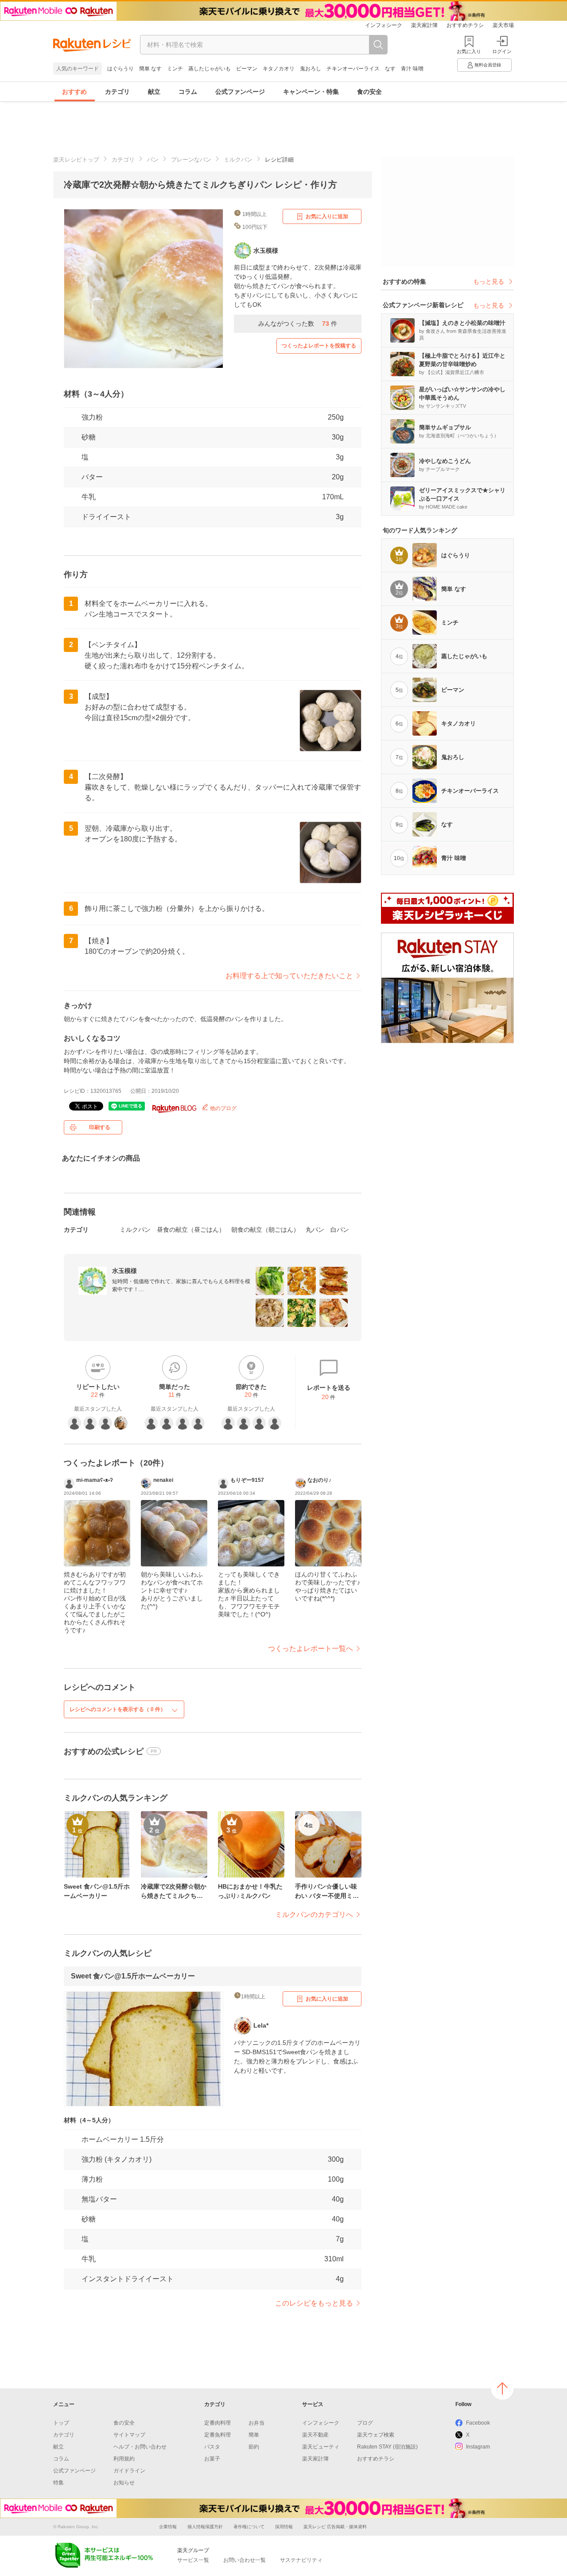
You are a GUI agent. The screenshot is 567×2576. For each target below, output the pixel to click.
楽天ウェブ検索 (376, 2435)
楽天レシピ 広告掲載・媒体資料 (335, 2527)
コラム (188, 92)
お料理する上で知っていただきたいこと (289, 976)
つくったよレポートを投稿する (319, 346)
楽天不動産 (315, 2435)
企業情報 (168, 2527)
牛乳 (89, 497)
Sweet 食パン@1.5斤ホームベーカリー (133, 1976)
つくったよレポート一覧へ (311, 1649)
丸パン (315, 1230)
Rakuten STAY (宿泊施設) (387, 2447)
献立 (154, 92)
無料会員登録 (488, 65)
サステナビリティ (301, 2560)
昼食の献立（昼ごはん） (191, 1230)
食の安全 (369, 92)
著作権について (249, 2527)
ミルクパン (238, 160)
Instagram (478, 2447)
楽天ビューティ (321, 2447)
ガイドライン (129, 2471)
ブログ (365, 2423)
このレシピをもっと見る (314, 2303)
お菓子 (212, 2459)
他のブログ (223, 1108)
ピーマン (247, 69)
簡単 (254, 2435)
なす (390, 69)
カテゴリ (117, 92)
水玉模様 (124, 1271)
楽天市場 (503, 25)
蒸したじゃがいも (210, 69)
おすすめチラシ (465, 25)
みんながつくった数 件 (298, 324)
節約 (254, 2447)
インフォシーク (384, 25)
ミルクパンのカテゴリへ (314, 1915)
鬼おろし (311, 69)
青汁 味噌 (412, 69)
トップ (61, 2423)
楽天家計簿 (424, 25)
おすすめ (74, 92)
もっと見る (489, 282)
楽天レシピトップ (76, 160)
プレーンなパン (191, 160)
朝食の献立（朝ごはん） (265, 1230)
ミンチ (175, 69)
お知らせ (124, 2483)
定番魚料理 (217, 2435)
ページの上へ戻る (502, 2388)
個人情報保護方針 (205, 2527)
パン (153, 160)
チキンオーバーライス (353, 69)
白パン (340, 1230)
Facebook (478, 2423)
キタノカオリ (279, 69)
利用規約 (124, 2459)
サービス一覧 (193, 2560)
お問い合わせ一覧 (245, 2560)
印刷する (100, 1127)
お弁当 (256, 2423)
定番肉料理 (217, 2423)
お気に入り (469, 51)
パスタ (212, 2447)
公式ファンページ (240, 92)
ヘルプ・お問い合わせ (140, 2447)
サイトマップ (129, 2435)
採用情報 (284, 2527)
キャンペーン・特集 (311, 92)
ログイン (502, 51)
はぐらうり (120, 69)
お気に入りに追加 (327, 216)
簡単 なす (150, 69)
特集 (58, 2483)
